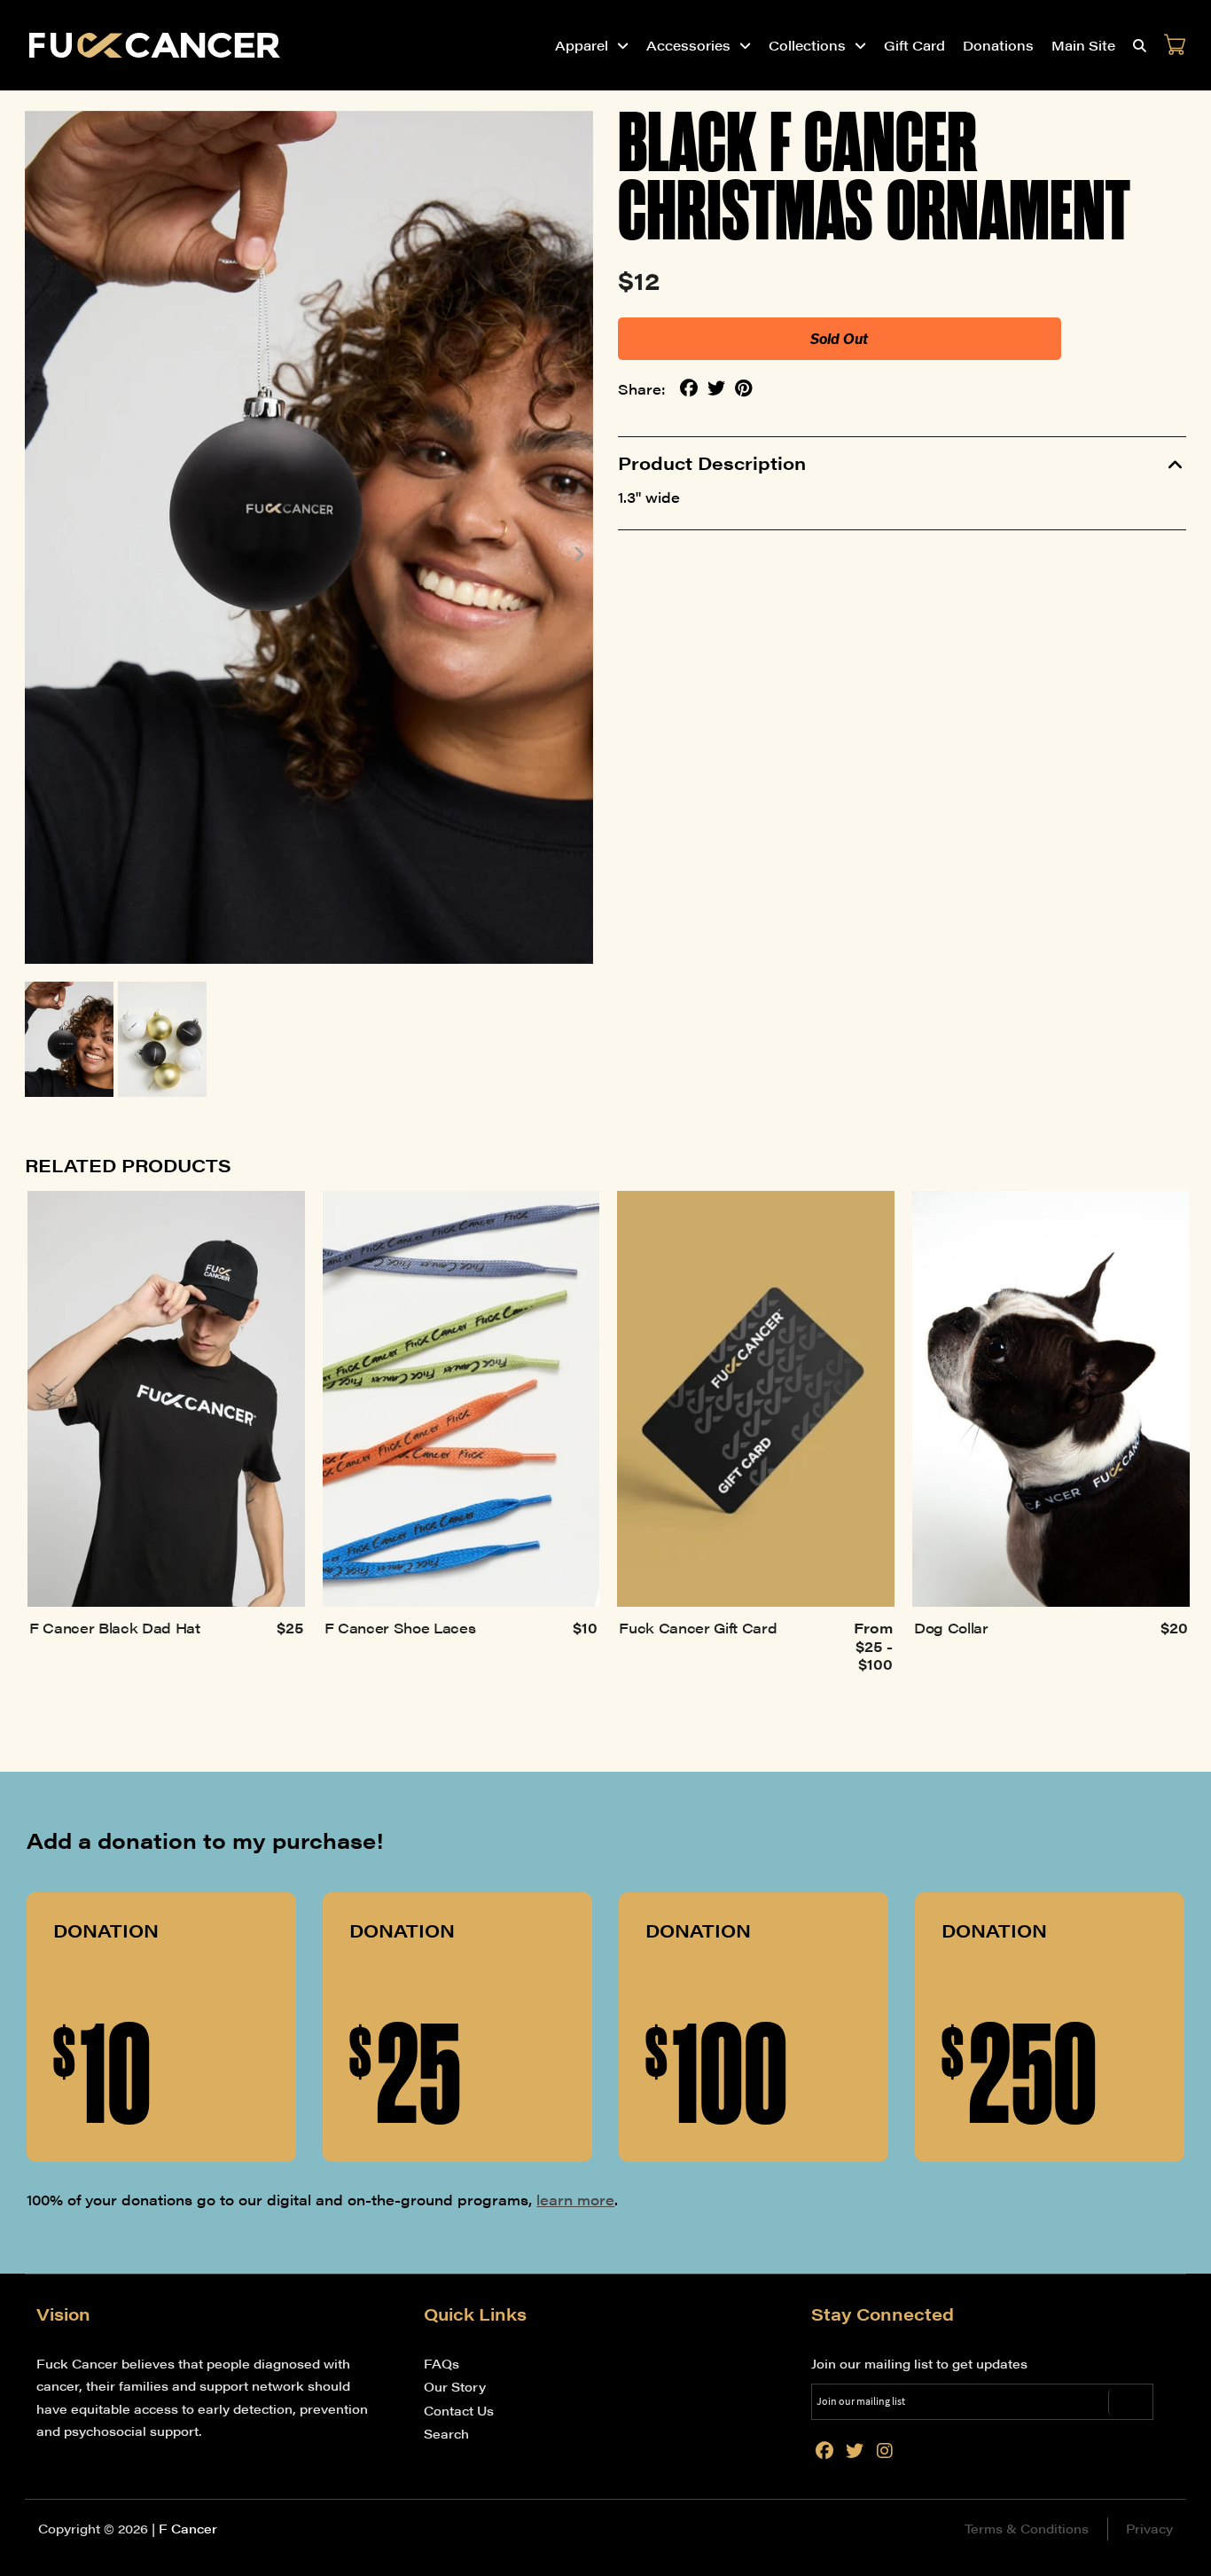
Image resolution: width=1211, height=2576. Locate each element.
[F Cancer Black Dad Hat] (166, 1399)
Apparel (582, 45)
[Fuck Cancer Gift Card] (756, 1399)
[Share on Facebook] (689, 388)
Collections (807, 45)
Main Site (1083, 45)
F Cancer (188, 2528)
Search (446, 2433)
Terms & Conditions (1027, 2528)
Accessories (688, 45)
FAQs (441, 2363)
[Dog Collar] (1051, 1399)
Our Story (455, 2386)
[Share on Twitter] (716, 388)
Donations (998, 45)
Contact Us (459, 2410)
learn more (575, 2200)
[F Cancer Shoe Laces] (461, 1399)
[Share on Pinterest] (744, 388)
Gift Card (914, 45)
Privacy (1149, 2528)
